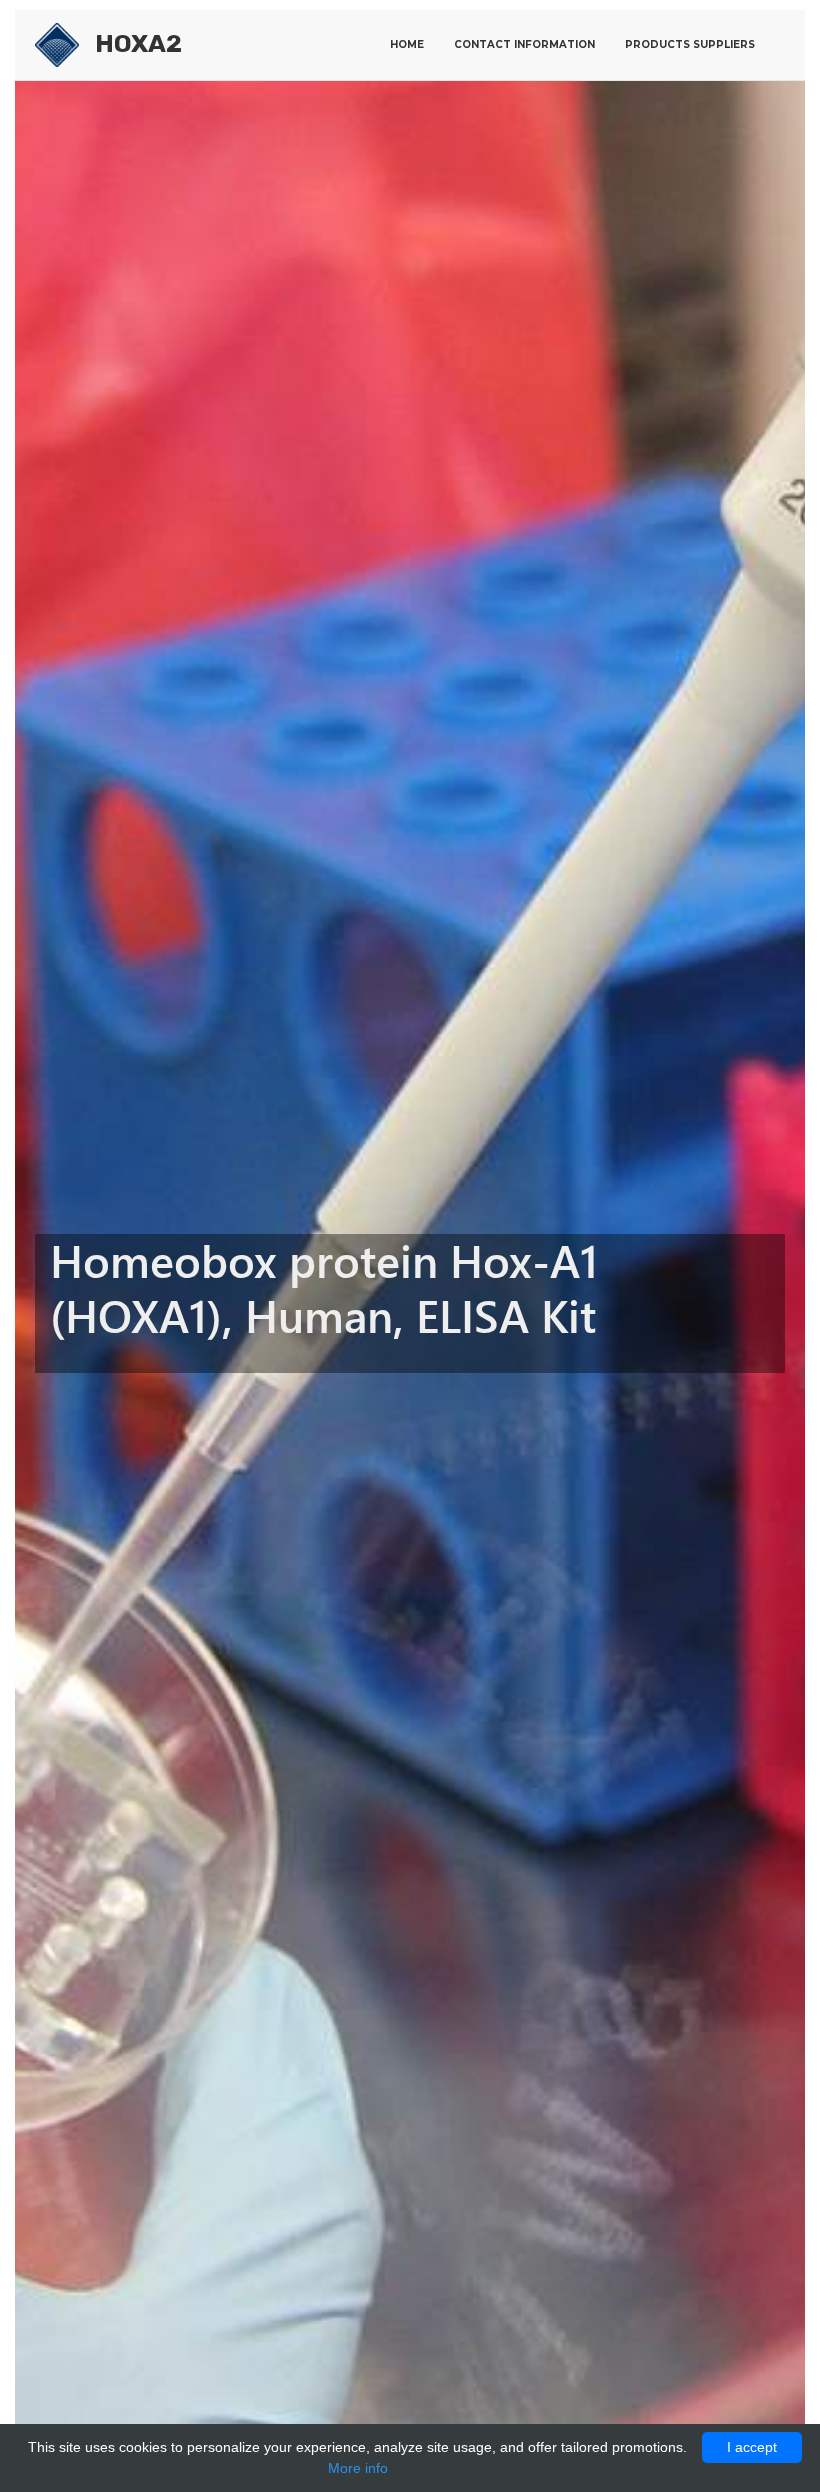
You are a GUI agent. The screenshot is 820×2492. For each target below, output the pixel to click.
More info (358, 2468)
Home (407, 44)
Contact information (524, 44)
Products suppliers (690, 44)
